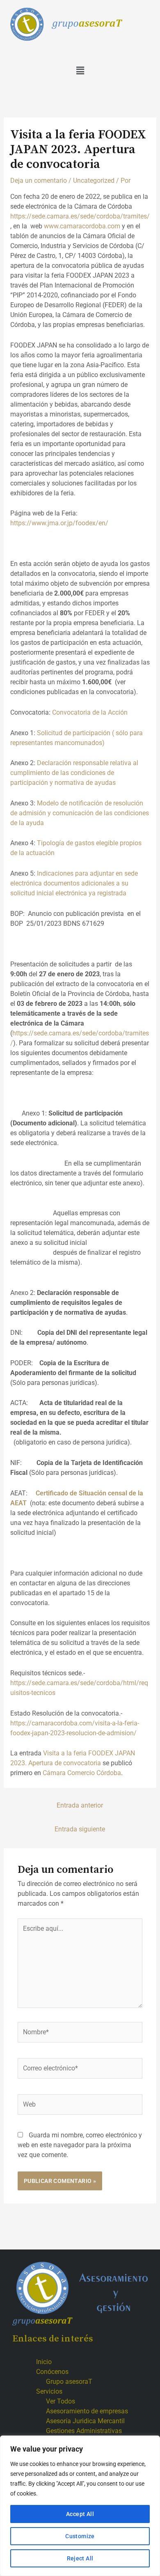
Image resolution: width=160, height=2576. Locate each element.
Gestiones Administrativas (84, 2431)
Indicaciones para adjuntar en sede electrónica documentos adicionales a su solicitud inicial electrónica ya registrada (74, 883)
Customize (80, 2536)
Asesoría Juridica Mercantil (85, 2421)
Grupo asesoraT (69, 2382)
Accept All (80, 2514)
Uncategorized (94, 181)
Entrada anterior (80, 1805)
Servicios (49, 2391)
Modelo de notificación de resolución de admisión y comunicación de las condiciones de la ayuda (80, 813)
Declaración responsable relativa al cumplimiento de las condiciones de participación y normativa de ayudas (74, 773)
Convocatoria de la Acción (90, 712)
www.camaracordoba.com (82, 226)
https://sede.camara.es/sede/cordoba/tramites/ (80, 216)
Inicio (44, 2362)
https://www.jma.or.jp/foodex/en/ (60, 523)
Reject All (80, 2558)
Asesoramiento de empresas (87, 2411)
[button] (80, 71)
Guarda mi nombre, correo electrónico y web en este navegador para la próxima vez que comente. (80, 2145)
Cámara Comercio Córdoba (82, 1773)
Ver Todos (61, 2401)
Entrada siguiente (80, 1829)
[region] (80, 2506)
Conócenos (52, 2372)
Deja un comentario (39, 181)
